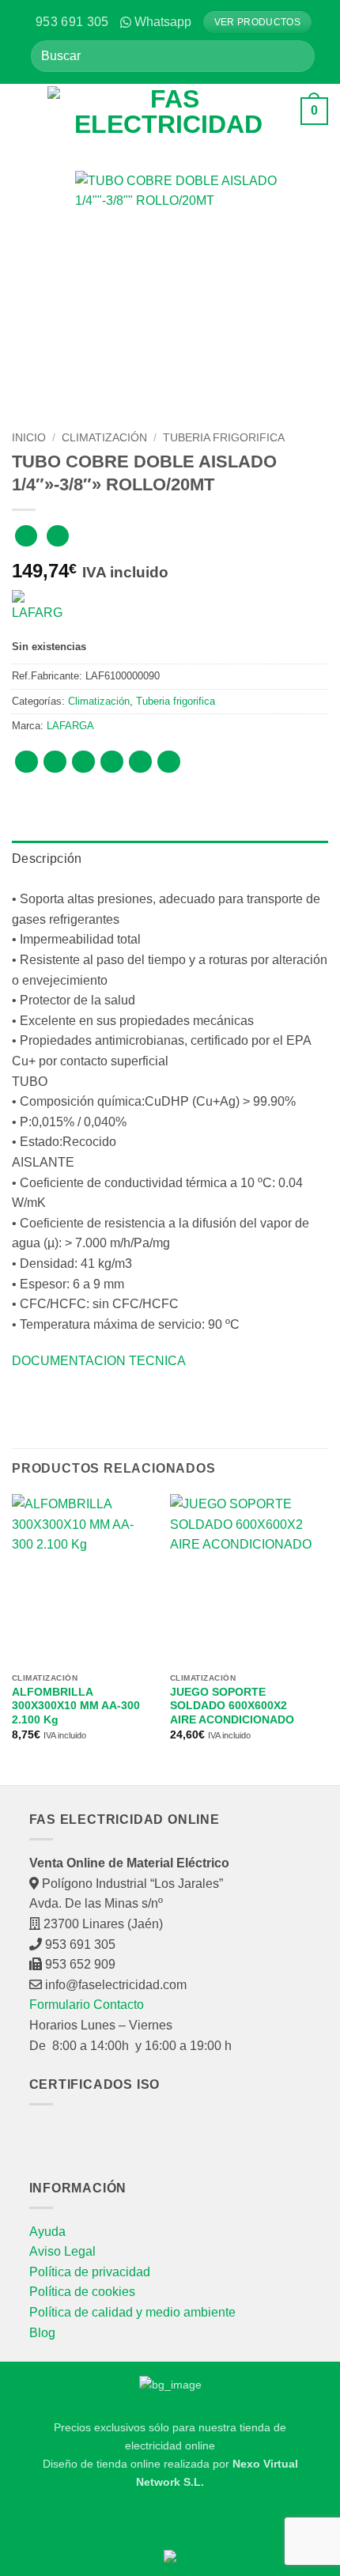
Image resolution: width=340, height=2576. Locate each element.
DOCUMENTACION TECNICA (99, 1361)
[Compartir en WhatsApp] (26, 762)
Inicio (29, 438)
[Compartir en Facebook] (55, 762)
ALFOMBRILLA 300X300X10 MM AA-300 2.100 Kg (76, 1706)
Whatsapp (163, 22)
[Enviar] (297, 56)
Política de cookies (82, 2292)
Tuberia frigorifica (224, 438)
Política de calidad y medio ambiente (132, 2312)
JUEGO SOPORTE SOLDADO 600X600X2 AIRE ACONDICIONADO (232, 1706)
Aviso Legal (62, 2251)
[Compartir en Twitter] (83, 762)
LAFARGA (70, 726)
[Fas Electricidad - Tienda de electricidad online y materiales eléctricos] (168, 112)
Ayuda (47, 2232)
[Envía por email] (112, 762)
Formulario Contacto (87, 2005)
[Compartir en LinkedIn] (169, 762)
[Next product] (26, 536)
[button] (24, 111)
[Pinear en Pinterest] (140, 762)
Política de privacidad (90, 2272)
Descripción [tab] (47, 859)
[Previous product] (57, 536)
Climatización (104, 438)
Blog (42, 2333)
